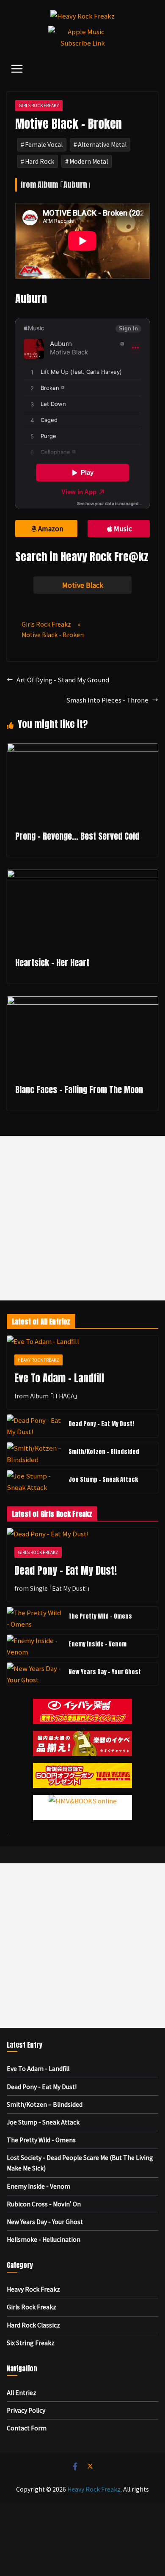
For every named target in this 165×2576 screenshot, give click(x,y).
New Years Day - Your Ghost (105, 1672)
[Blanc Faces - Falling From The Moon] (82, 1002)
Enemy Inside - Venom (98, 1644)
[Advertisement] (82, 1218)
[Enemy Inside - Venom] (34, 1646)
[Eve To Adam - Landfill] (82, 1341)
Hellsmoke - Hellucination (44, 2239)
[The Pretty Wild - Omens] (34, 1618)
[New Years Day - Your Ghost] (34, 1674)
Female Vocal (44, 144)
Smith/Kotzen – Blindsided (104, 1452)
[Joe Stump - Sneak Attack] (34, 1481)
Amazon (51, 528)
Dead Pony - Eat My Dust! (101, 1424)
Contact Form (27, 2428)
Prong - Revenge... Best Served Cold (77, 836)
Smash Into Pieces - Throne (107, 700)
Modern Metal (89, 161)
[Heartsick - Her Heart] (82, 875)
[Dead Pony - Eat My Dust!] (34, 1426)
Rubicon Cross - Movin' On (44, 2204)
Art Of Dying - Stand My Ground (63, 680)
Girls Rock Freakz (39, 105)
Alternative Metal (102, 144)
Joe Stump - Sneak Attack (103, 1480)
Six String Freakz (31, 2343)
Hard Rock (40, 161)
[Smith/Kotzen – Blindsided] (34, 1454)
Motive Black (83, 585)
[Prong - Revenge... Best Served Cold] (82, 749)
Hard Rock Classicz (33, 2325)
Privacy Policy (26, 2410)
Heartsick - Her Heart (52, 963)
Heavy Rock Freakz (38, 1360)
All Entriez (22, 2392)
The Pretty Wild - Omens (100, 1616)
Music (123, 528)
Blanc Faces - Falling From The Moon (79, 1090)
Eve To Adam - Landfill (59, 1378)
